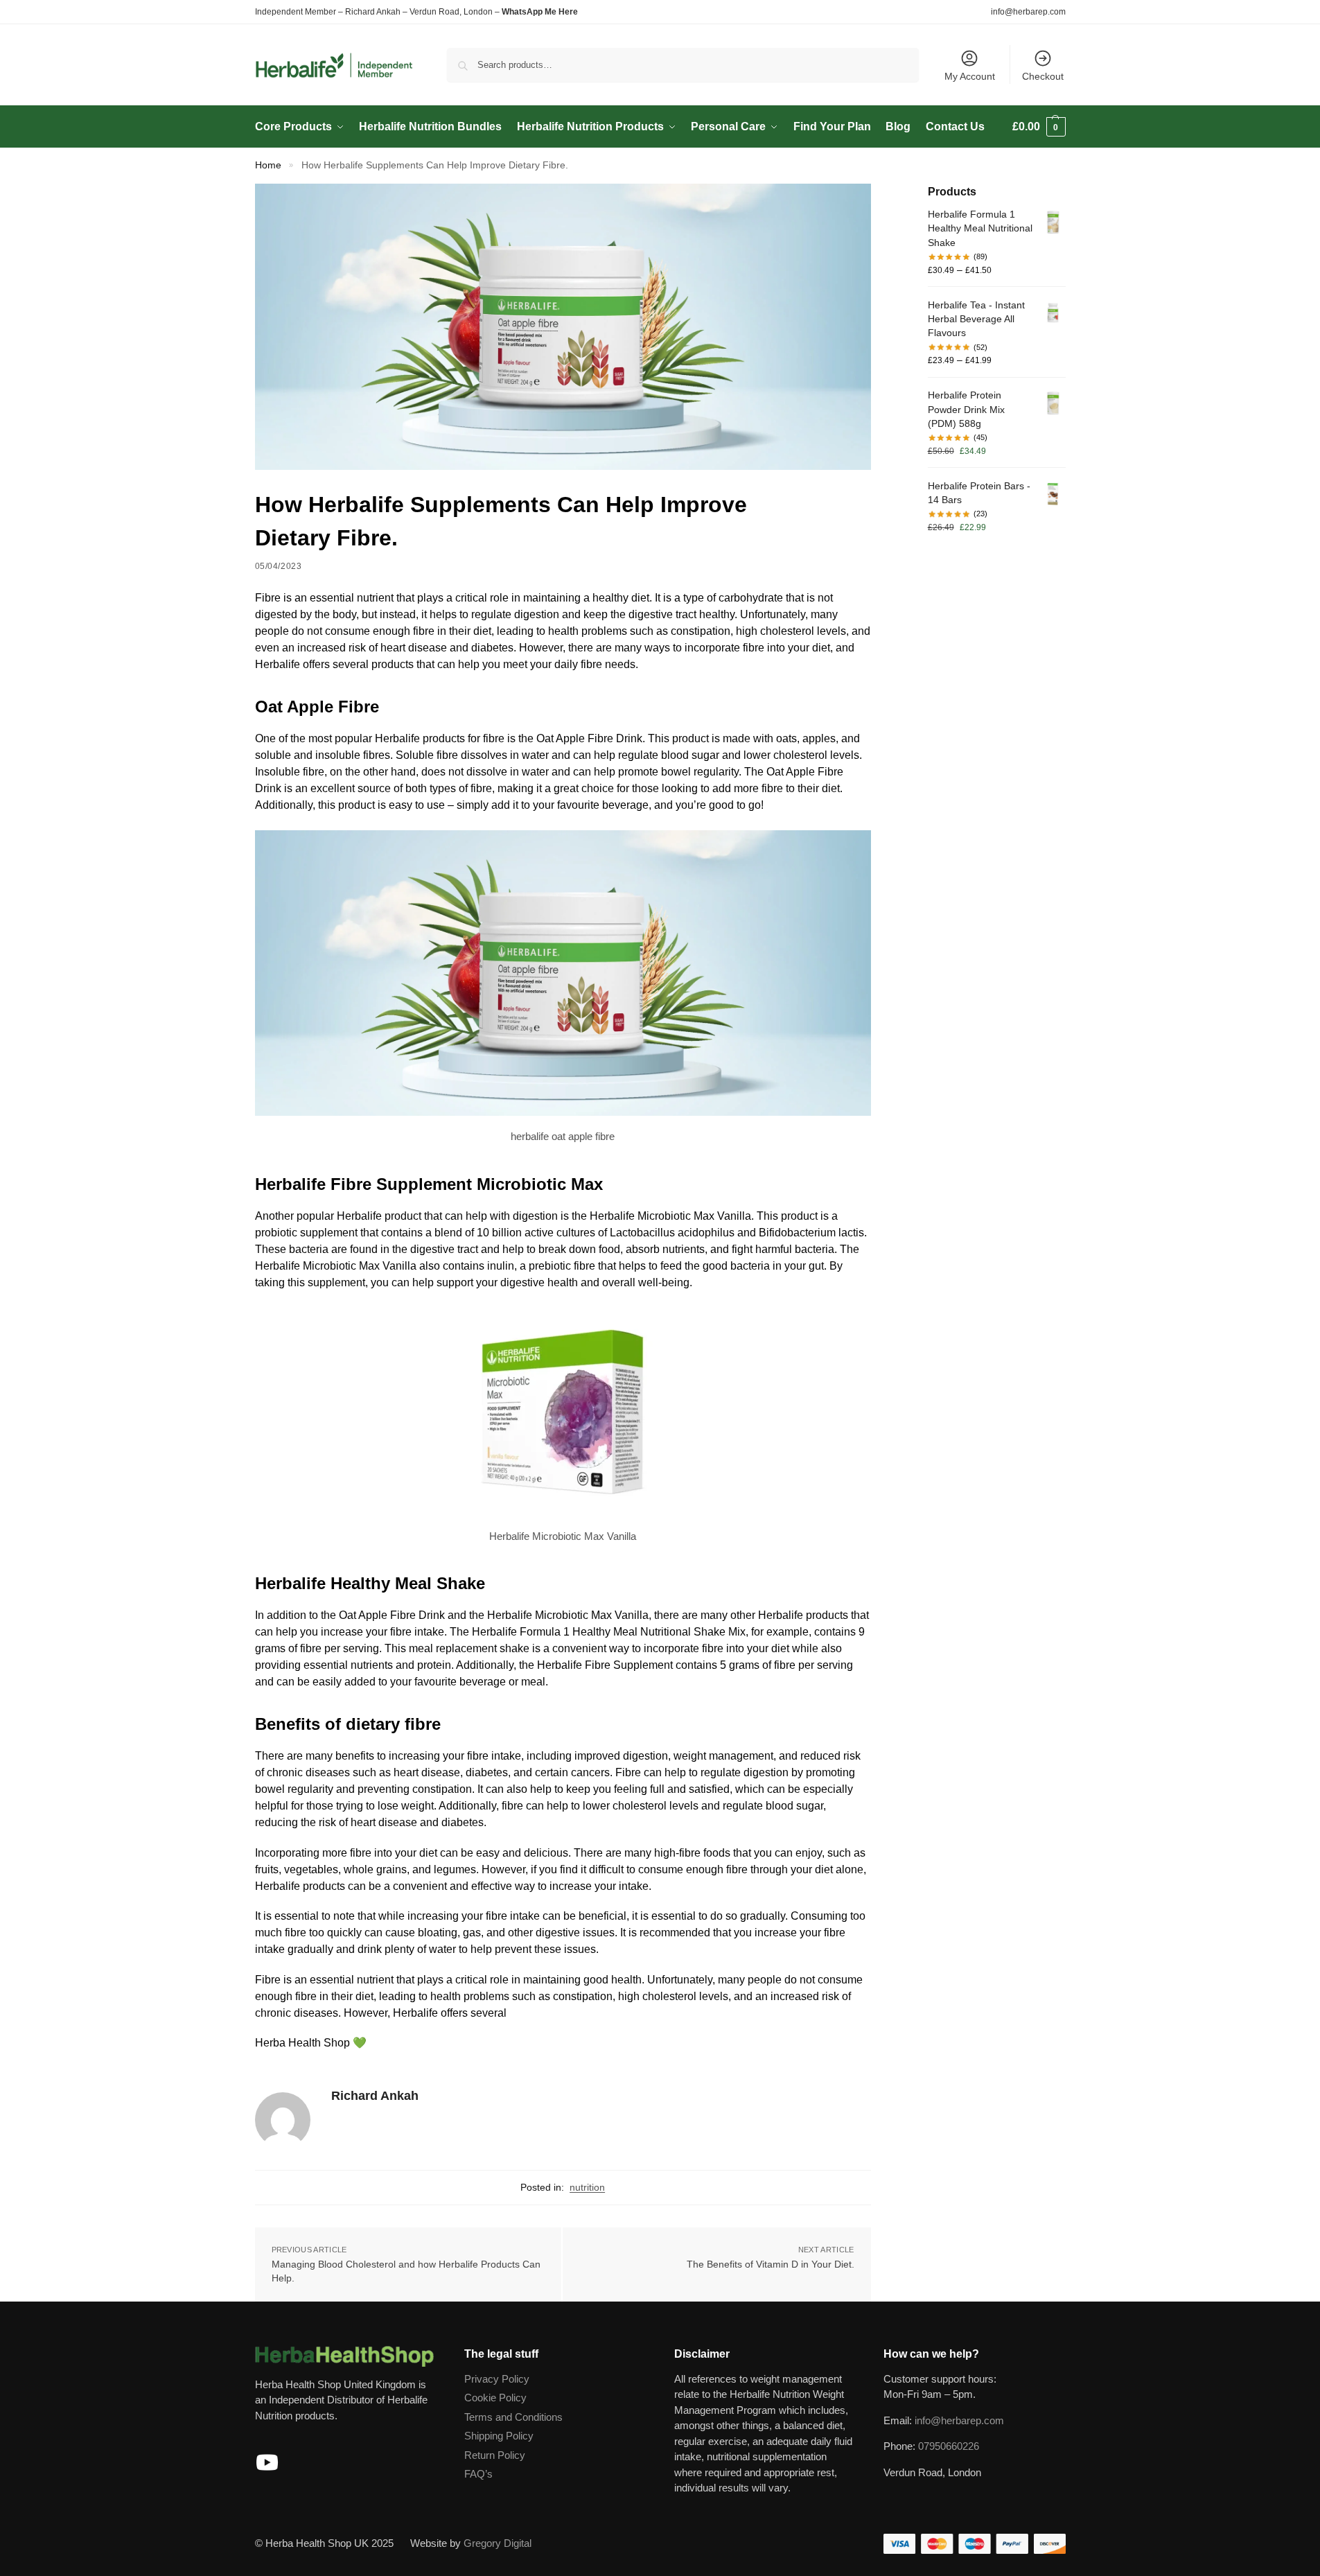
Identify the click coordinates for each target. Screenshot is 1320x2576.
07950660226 (949, 2446)
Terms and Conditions (513, 2417)
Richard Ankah (375, 2096)
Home (268, 165)
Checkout (1043, 76)
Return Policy (495, 2455)
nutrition (587, 2187)
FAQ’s (478, 2474)
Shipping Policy (499, 2436)
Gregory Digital (498, 2543)
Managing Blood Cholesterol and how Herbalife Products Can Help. (406, 2271)
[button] (1039, 127)
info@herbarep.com (1028, 12)
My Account (970, 76)
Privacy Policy (497, 2379)
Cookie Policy (495, 2398)
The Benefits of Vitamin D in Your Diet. (771, 2264)
